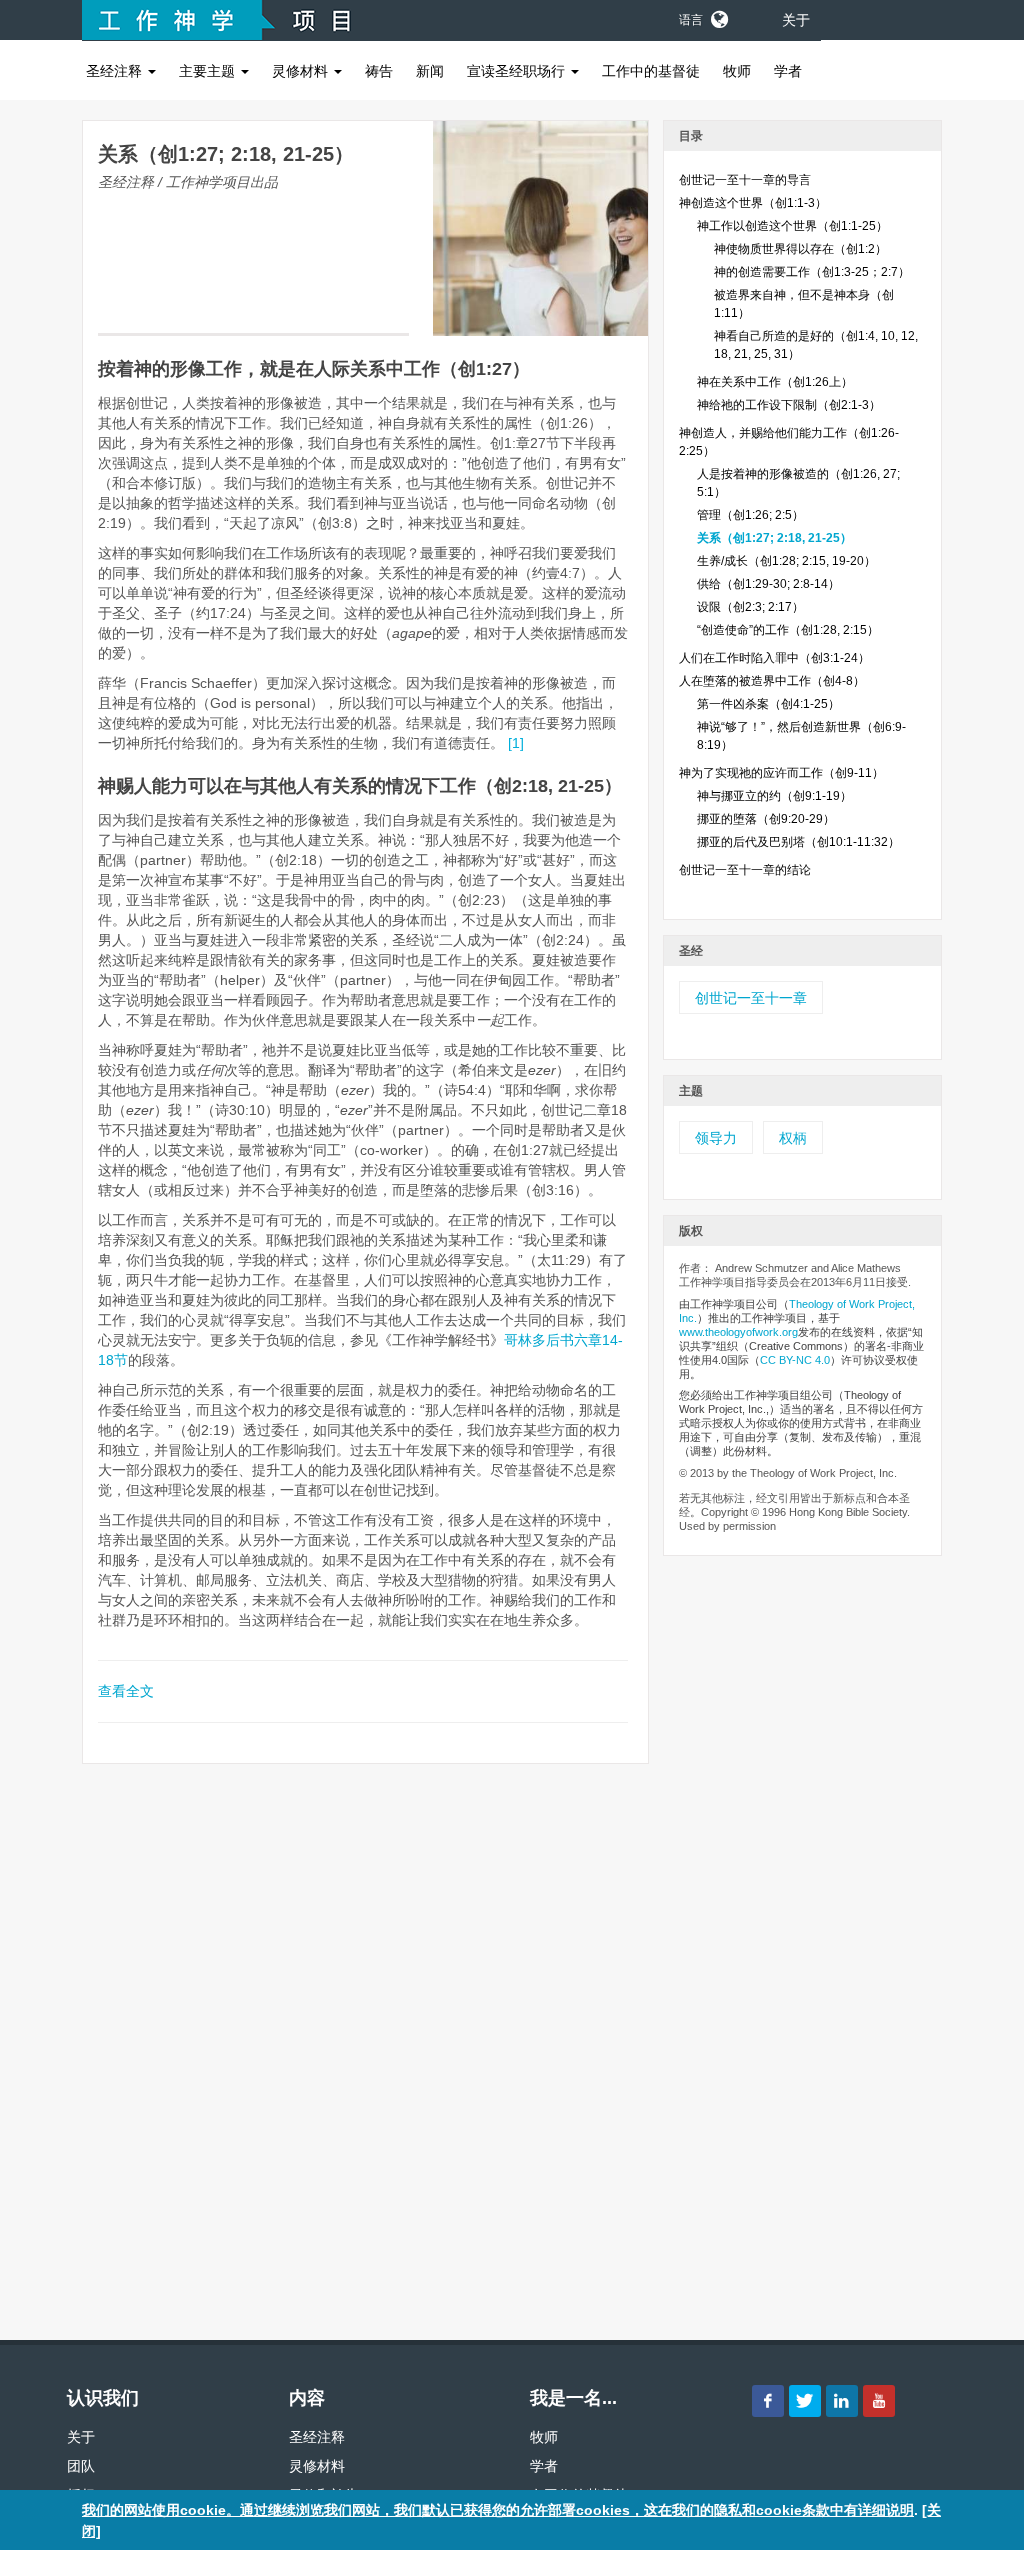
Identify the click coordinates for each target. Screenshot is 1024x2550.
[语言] (718, 16)
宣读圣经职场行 (518, 71)
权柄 (793, 1138)
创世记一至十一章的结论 (745, 870)
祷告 (379, 71)
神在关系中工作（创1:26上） (775, 382)
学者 (788, 71)
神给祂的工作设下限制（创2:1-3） (789, 405)
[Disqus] (365, 2044)
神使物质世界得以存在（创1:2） (800, 249)
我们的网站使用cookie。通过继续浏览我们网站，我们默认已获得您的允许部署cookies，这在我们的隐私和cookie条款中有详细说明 (498, 2510)
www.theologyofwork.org (738, 1332)
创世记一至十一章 (751, 998)
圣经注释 (116, 71)
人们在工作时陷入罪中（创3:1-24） (774, 658)
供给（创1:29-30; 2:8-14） (768, 584)
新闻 (430, 71)
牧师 (737, 71)
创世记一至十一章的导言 (745, 180)
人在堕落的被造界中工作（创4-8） (772, 681)
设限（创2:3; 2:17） (750, 607)
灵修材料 (302, 71)
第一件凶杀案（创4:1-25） (768, 704)
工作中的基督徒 (651, 71)
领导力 (716, 1138)
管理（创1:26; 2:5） (750, 515)
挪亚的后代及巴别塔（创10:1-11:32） (798, 842)
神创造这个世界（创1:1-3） (753, 203)
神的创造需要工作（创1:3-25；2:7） (812, 272)
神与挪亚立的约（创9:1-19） (774, 796)
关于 (796, 20)
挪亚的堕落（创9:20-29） (766, 819)
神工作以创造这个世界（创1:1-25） (792, 226)
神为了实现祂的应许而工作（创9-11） (781, 773)
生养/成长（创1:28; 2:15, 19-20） (786, 561)
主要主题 (209, 71)
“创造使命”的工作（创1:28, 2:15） (788, 630)
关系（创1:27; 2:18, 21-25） (774, 538)
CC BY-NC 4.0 (795, 1360)
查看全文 (126, 1691)
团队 (81, 2466)
